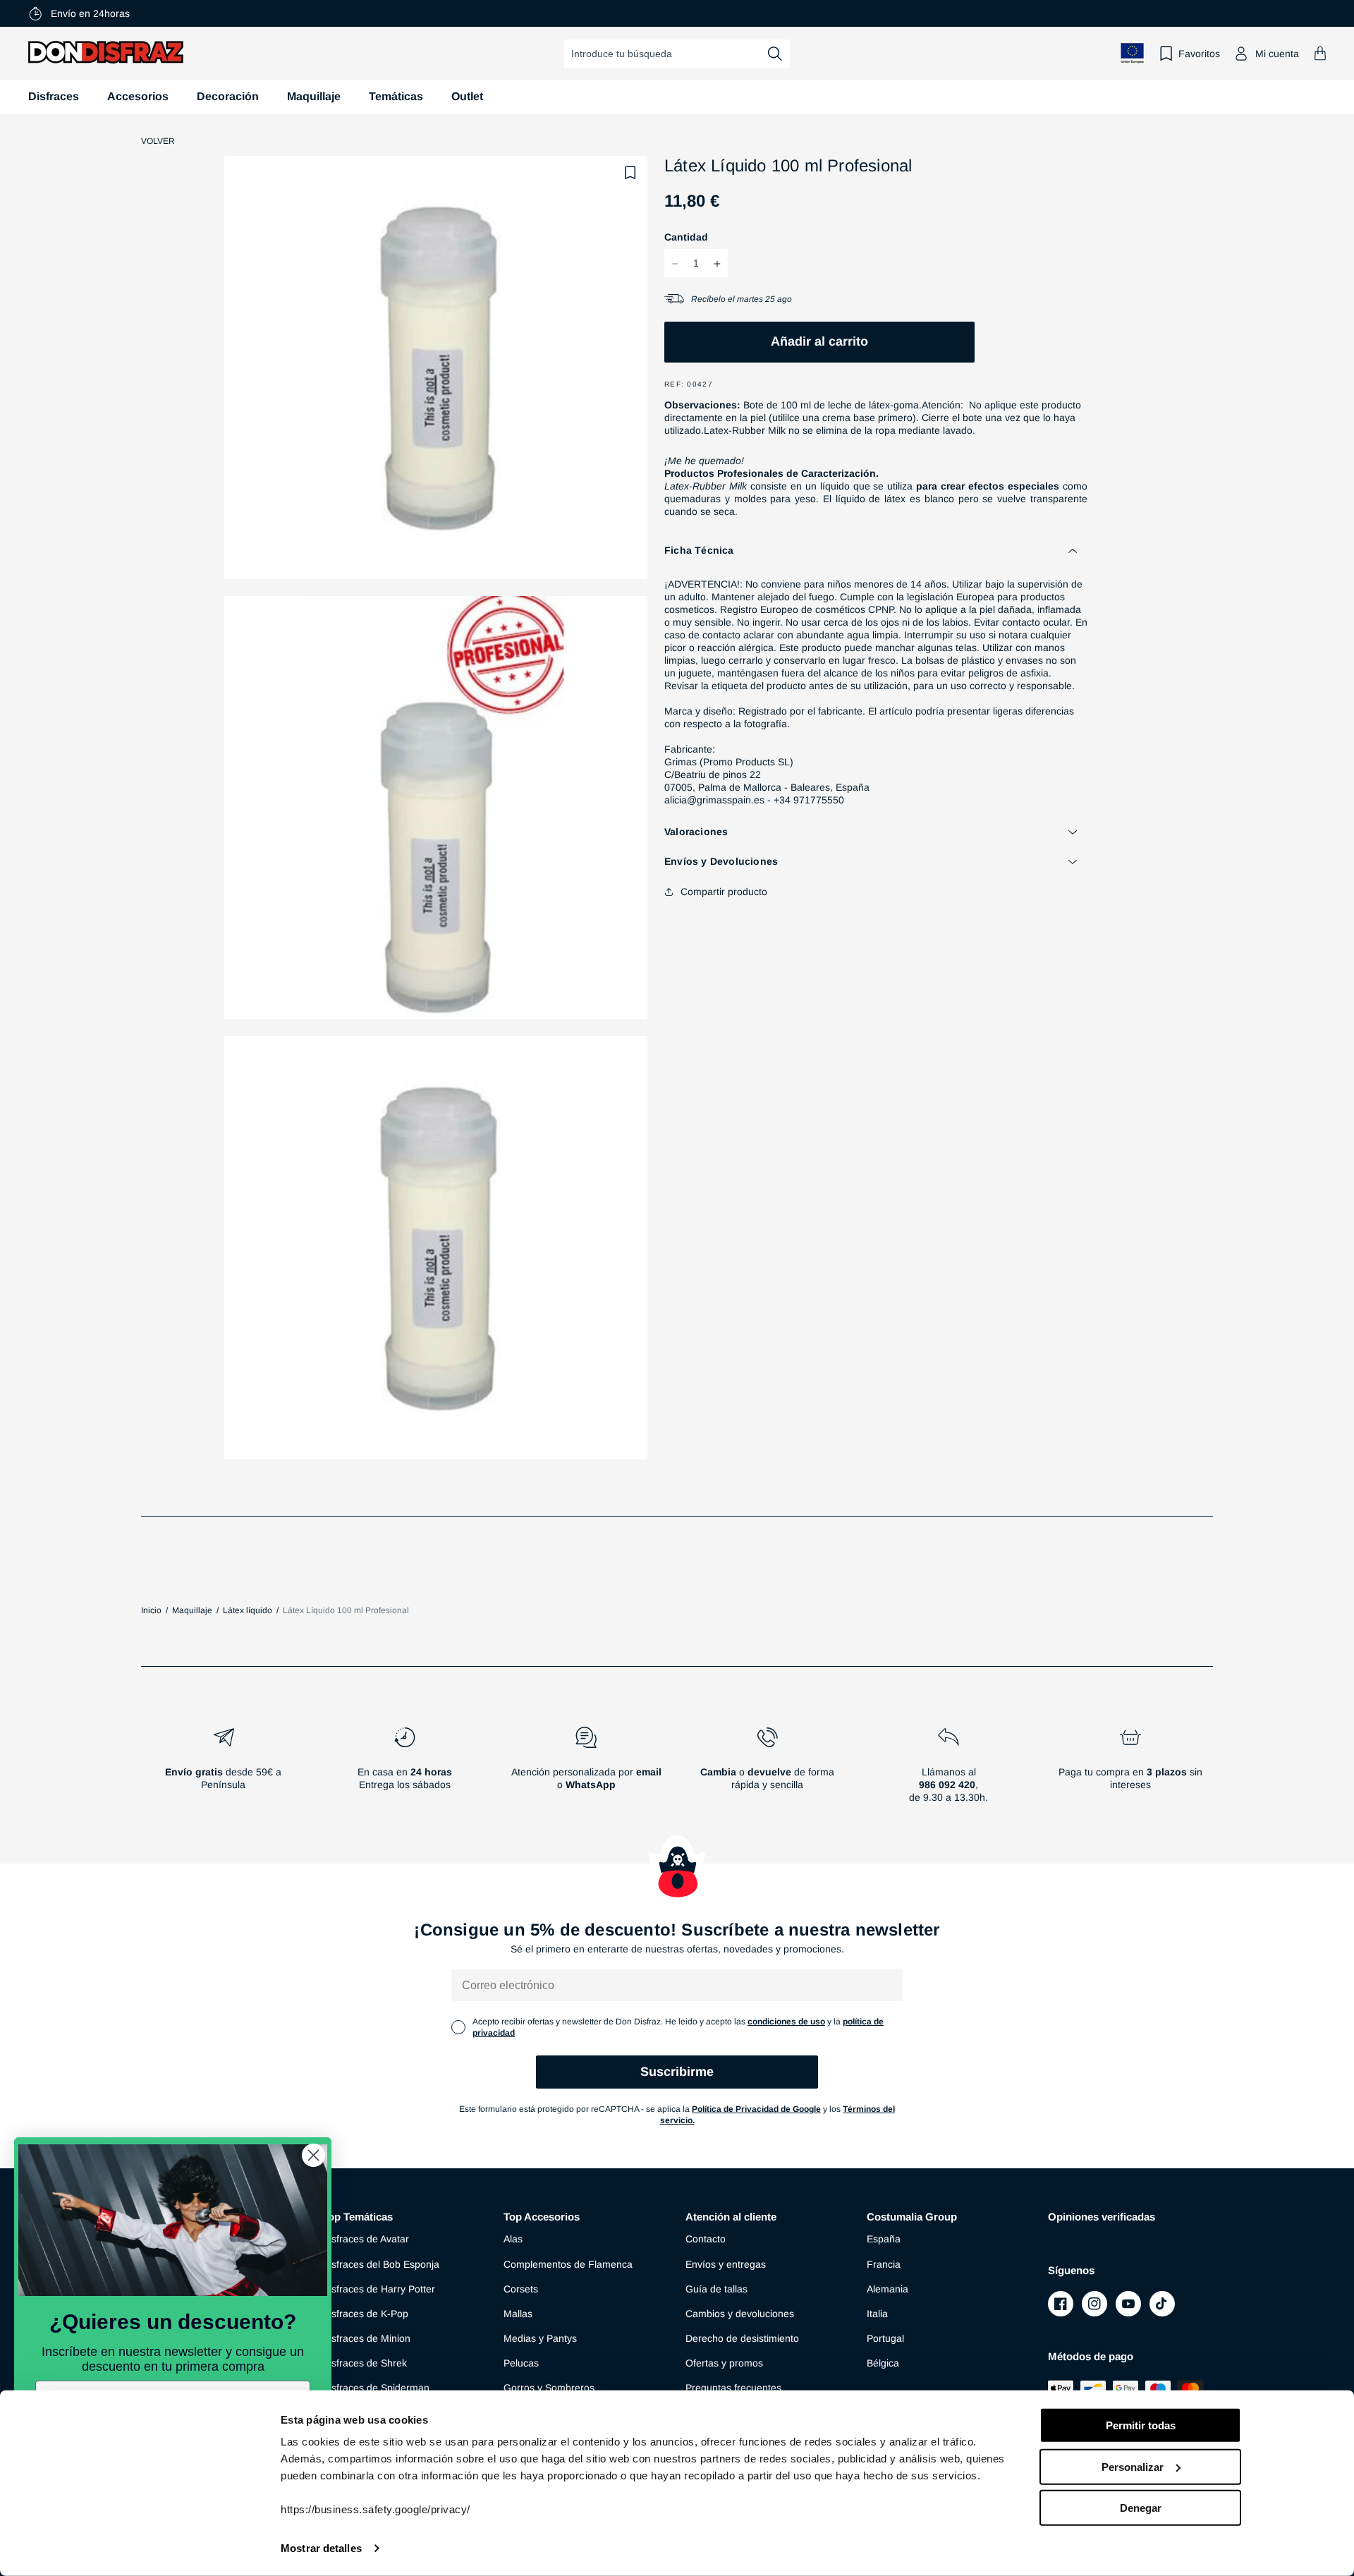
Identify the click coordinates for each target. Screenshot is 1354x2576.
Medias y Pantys (540, 2338)
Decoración (228, 96)
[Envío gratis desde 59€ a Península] (223, 1770)
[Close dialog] (313, 2155)
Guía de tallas (716, 2289)
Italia (877, 2314)
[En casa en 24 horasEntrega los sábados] (404, 1770)
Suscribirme (677, 2072)
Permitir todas (1141, 2425)
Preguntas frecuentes (733, 2388)
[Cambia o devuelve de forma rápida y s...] (768, 1770)
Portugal (885, 2338)
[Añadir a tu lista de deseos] (630, 173)
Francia (884, 2264)
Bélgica (883, 2363)
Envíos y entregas (726, 2264)
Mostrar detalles (321, 2548)
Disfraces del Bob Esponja (381, 2264)
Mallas (518, 2314)
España (884, 2239)
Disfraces (54, 96)
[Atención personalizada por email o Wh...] (586, 1770)
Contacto (706, 2239)
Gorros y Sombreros (549, 2388)
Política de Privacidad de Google (756, 2109)
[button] (1320, 53)
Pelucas (521, 2363)
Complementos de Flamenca (568, 2264)
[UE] (1133, 53)
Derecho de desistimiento (742, 2338)
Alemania (888, 2289)
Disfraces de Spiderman (376, 2388)
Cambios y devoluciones (740, 2314)
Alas (513, 2239)
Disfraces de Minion (366, 2338)
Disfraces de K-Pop (365, 2314)
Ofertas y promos (724, 2363)
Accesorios (138, 96)
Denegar (1141, 2508)
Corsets (521, 2289)
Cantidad (686, 238)
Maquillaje (314, 96)
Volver (158, 141)
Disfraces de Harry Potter (379, 2289)
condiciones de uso (786, 2022)
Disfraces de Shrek (365, 2363)
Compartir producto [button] (724, 892)
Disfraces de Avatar (366, 2239)
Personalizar (1133, 2466)
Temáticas (396, 96)
